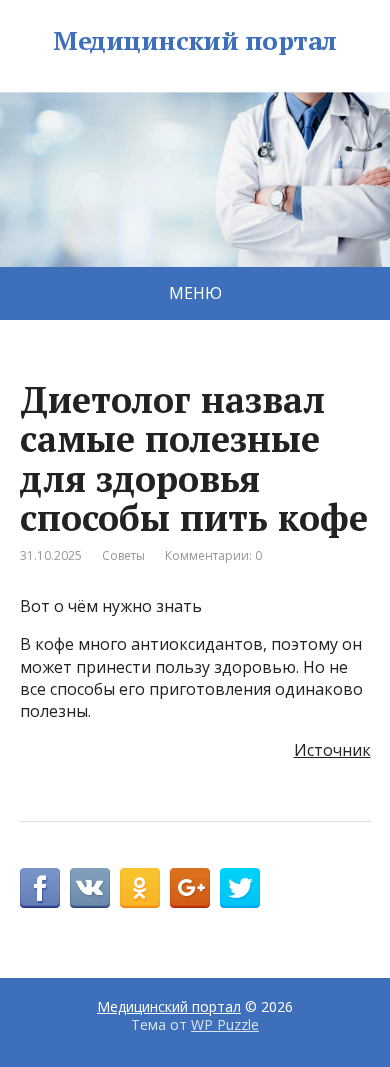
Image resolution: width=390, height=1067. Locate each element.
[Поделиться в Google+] (190, 888)
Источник (332, 750)
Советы (123, 555)
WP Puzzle (225, 1024)
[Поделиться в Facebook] (40, 888)
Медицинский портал (195, 41)
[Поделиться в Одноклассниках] (140, 888)
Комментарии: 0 (213, 555)
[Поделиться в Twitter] (240, 888)
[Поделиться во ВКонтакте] (90, 888)
